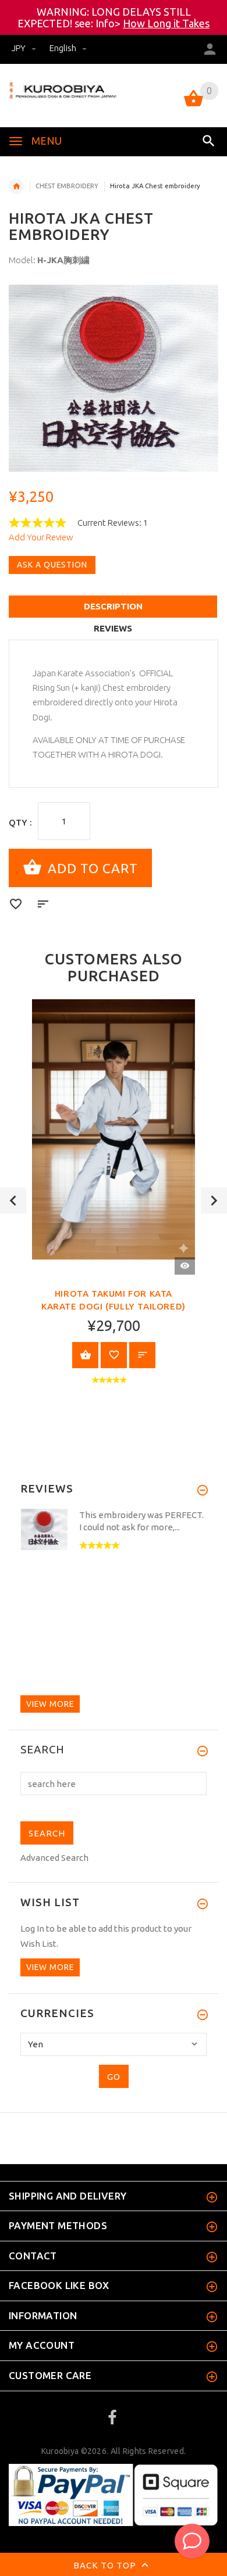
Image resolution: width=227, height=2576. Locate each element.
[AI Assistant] (192, 2541)
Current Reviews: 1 (113, 523)
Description (113, 606)
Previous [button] (13, 1201)
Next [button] (214, 1201)
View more (50, 1704)
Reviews (113, 628)
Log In (32, 1929)
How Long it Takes (166, 23)
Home (16, 186)
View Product (85, 1355)
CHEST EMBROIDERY (67, 186)
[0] (194, 105)
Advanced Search (54, 1858)
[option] (114, 378)
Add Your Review (41, 537)
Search (42, 1750)
